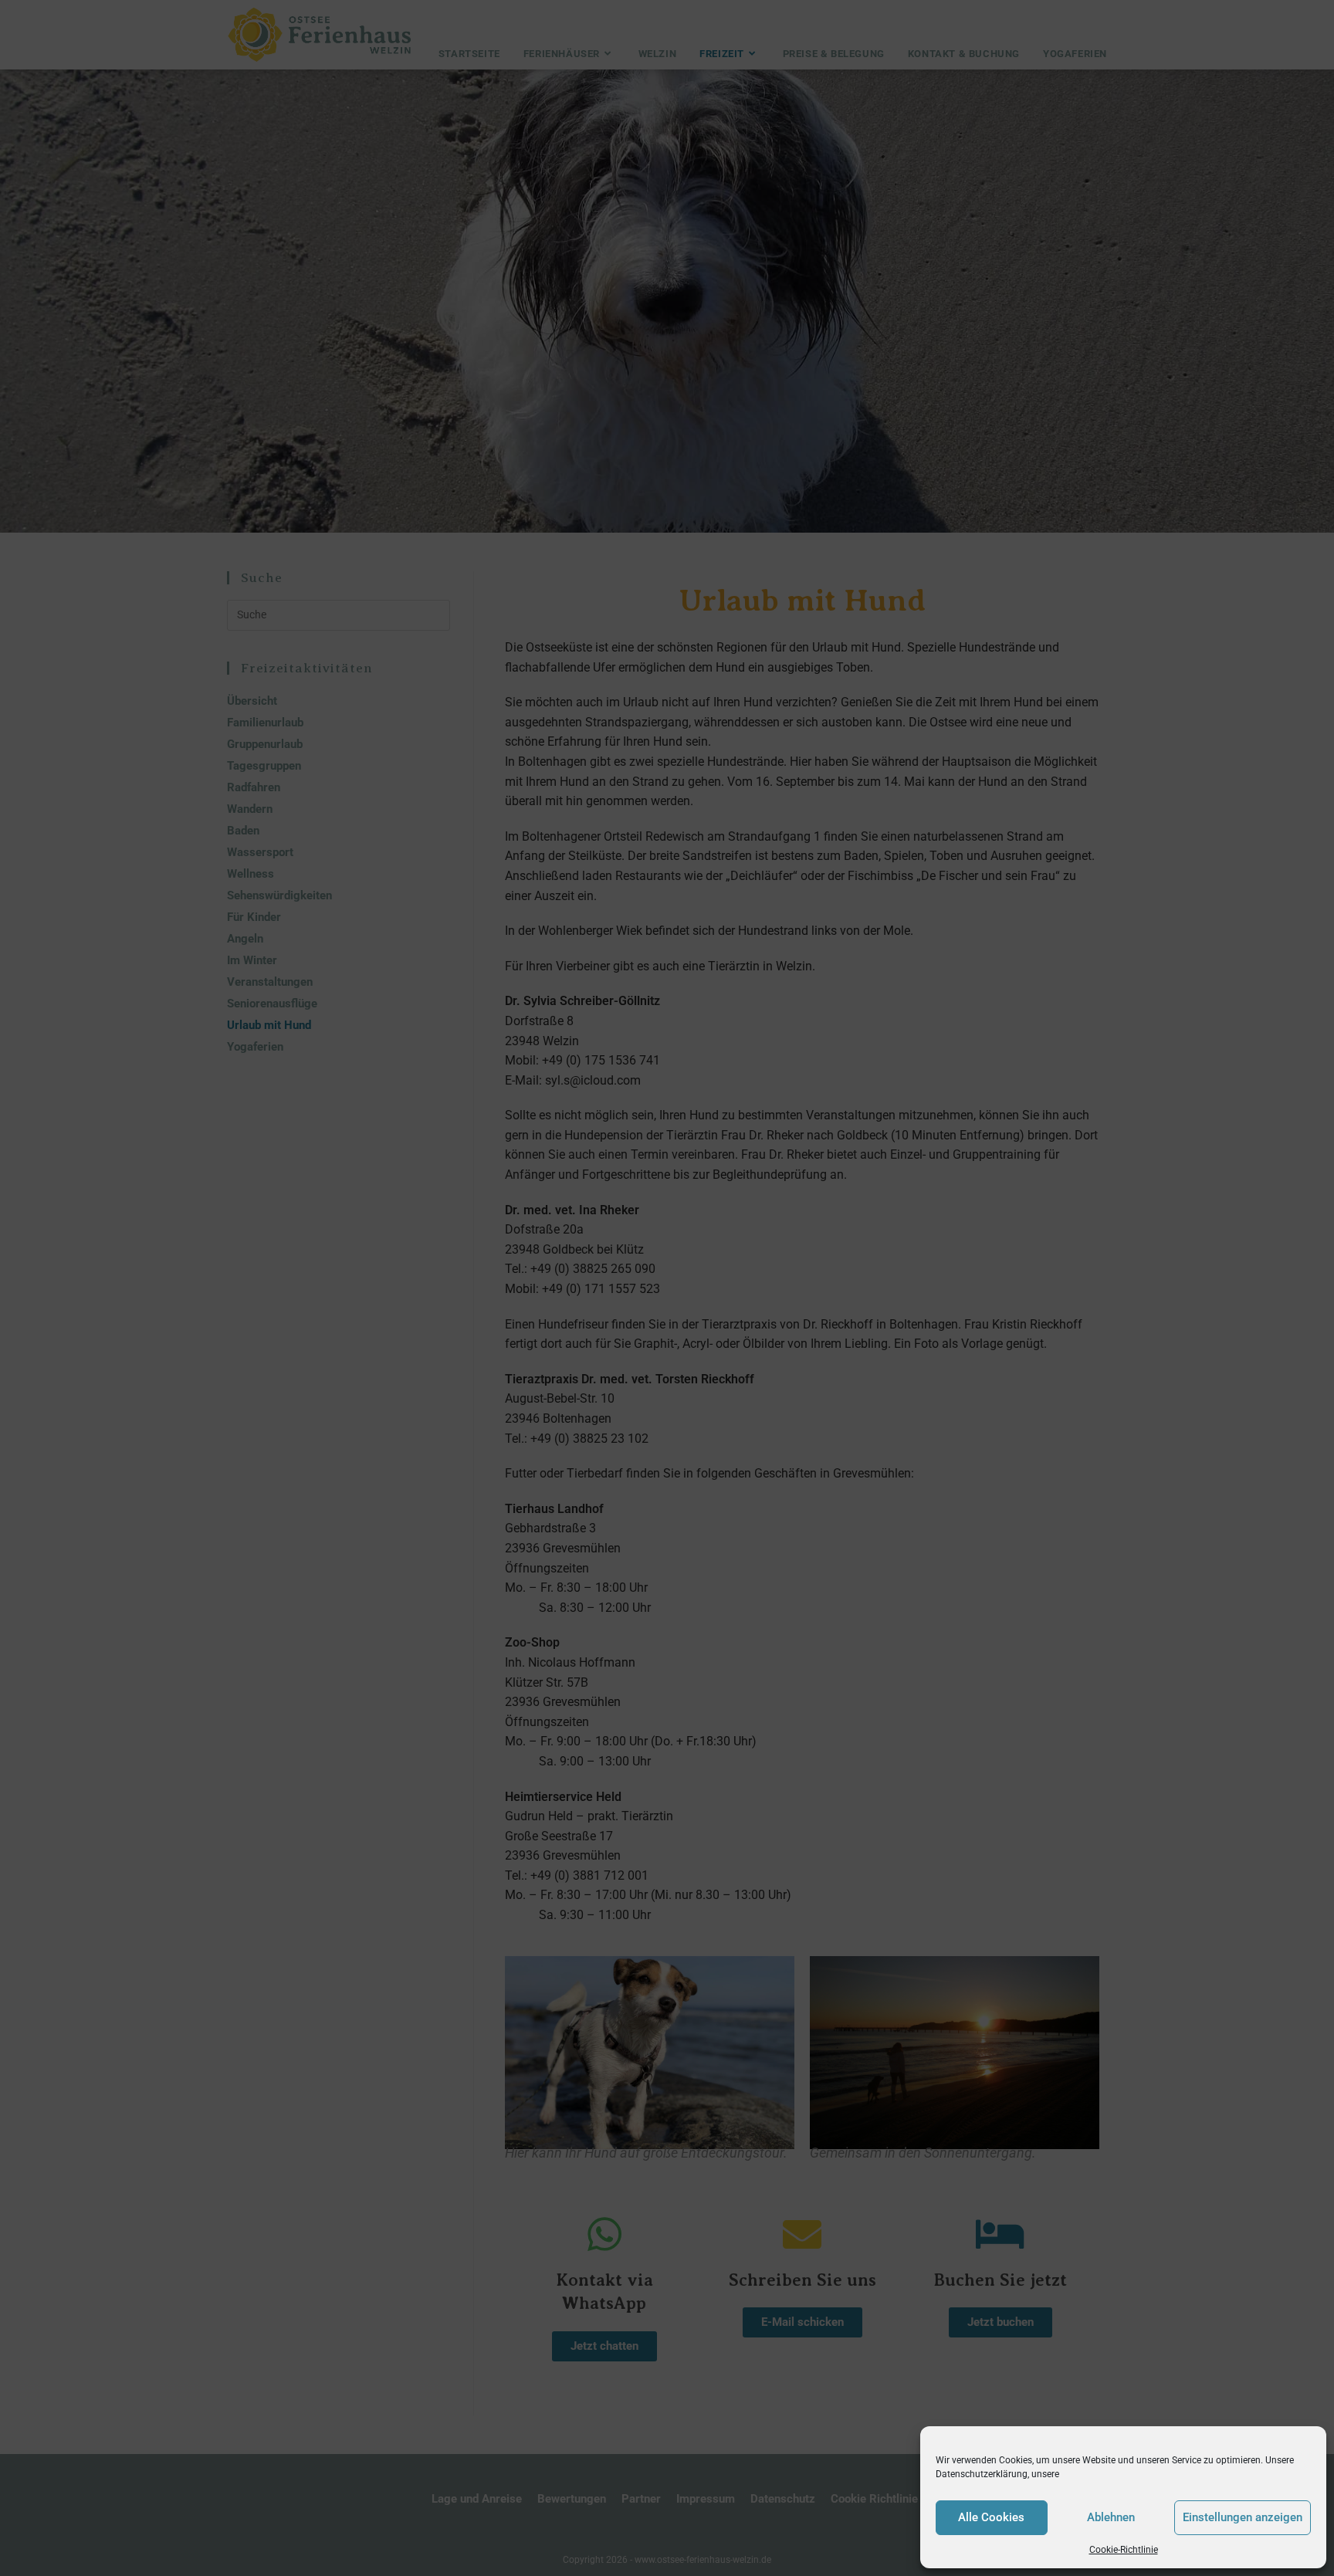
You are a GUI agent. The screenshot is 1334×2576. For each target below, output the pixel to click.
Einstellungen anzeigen (1243, 2517)
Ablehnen (1111, 2517)
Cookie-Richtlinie (1124, 2550)
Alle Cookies (991, 2517)
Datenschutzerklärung (982, 2474)
